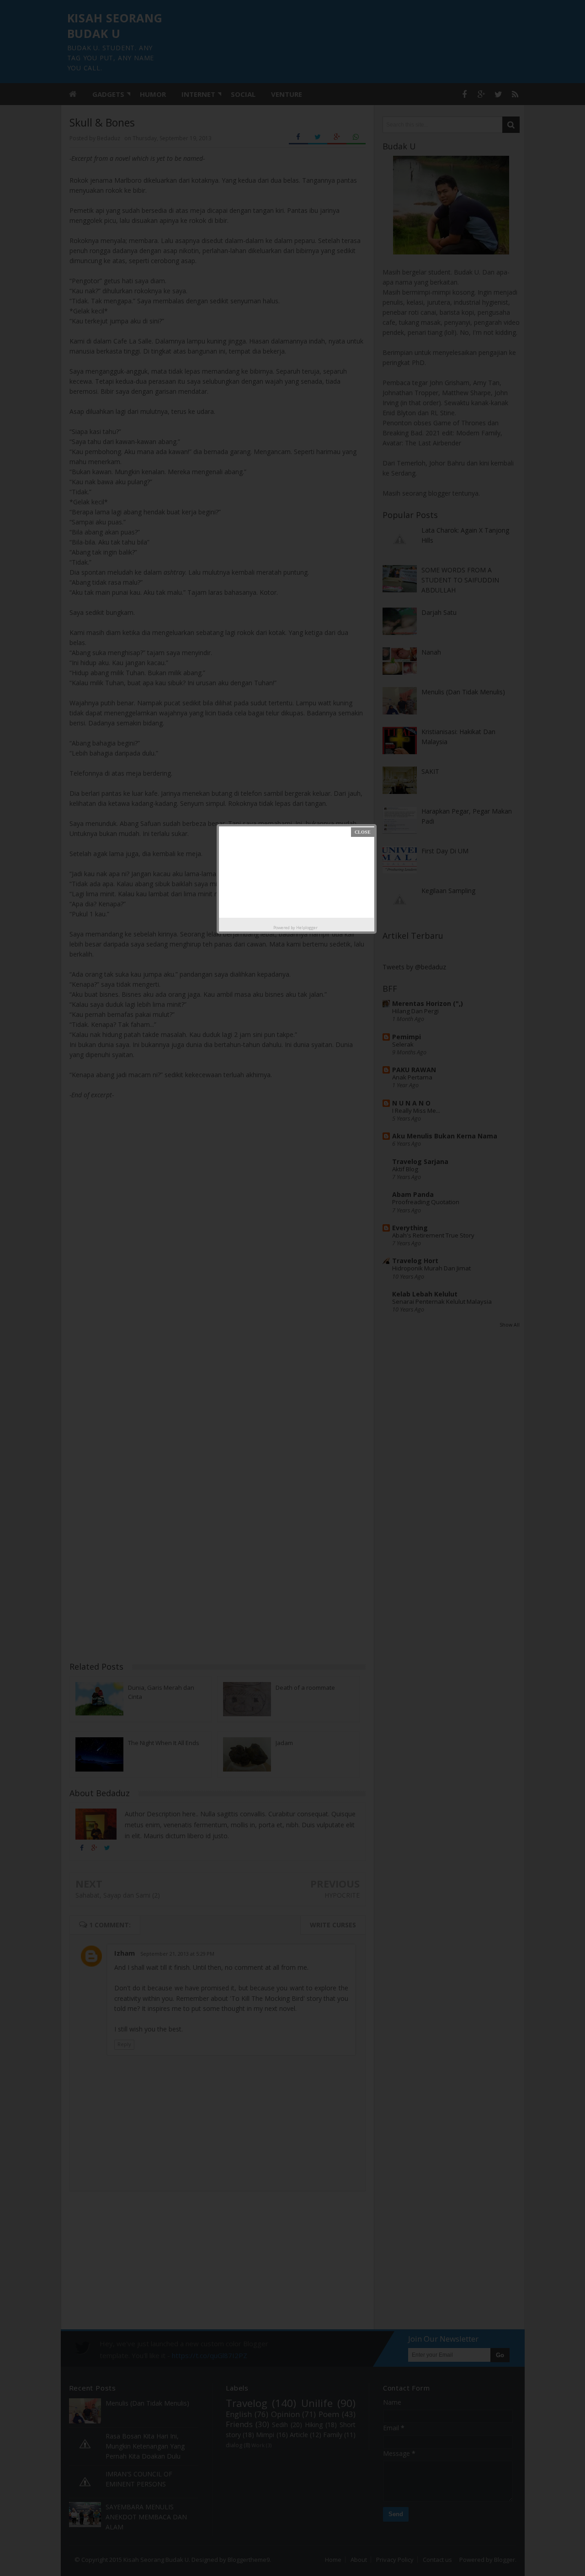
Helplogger (307, 928)
